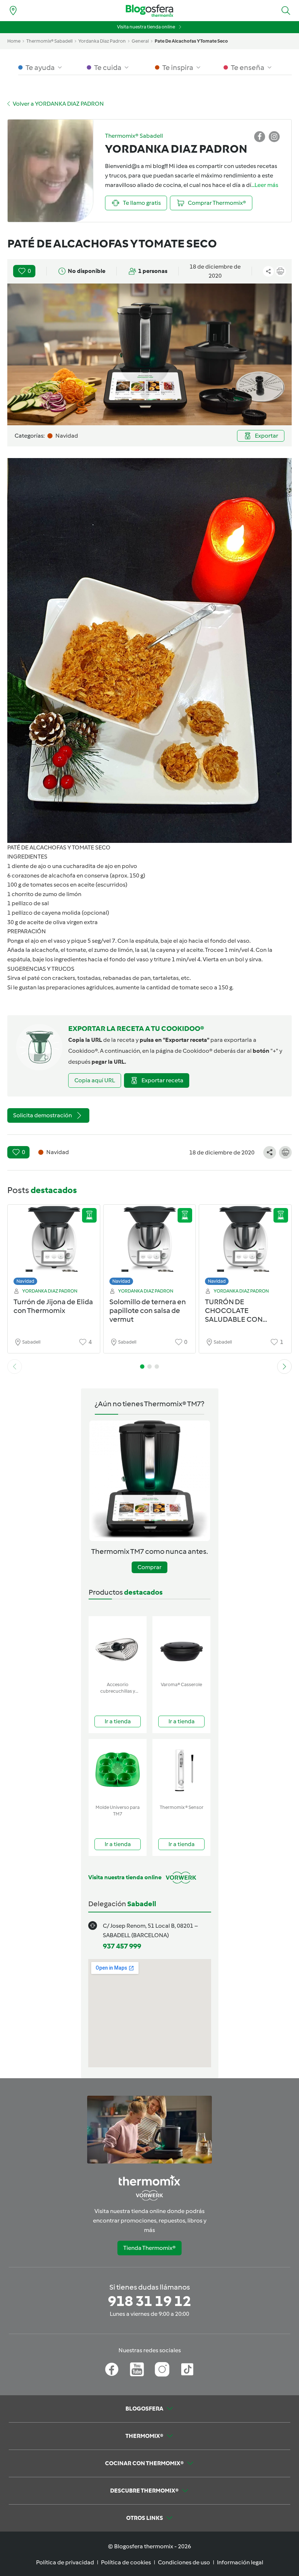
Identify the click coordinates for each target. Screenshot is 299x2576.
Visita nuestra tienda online (146, 27)
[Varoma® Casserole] (181, 1647)
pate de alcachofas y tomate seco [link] (191, 41)
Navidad (25, 1281)
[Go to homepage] (149, 11)
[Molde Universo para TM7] (118, 1770)
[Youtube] (137, 2369)
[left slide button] (15, 1367)
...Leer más (265, 185)
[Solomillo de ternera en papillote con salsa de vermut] (150, 1247)
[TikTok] (187, 2369)
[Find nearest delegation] (13, 11)
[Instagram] (162, 2369)
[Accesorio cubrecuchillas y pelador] (118, 1647)
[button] (286, 11)
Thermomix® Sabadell (49, 41)
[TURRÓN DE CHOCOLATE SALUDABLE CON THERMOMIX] (245, 1247)
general (140, 41)
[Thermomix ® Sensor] (181, 1770)
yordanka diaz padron (102, 41)
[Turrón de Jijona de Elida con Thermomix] (54, 1247)
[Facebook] (112, 2369)
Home (14, 41)
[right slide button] (284, 1367)
